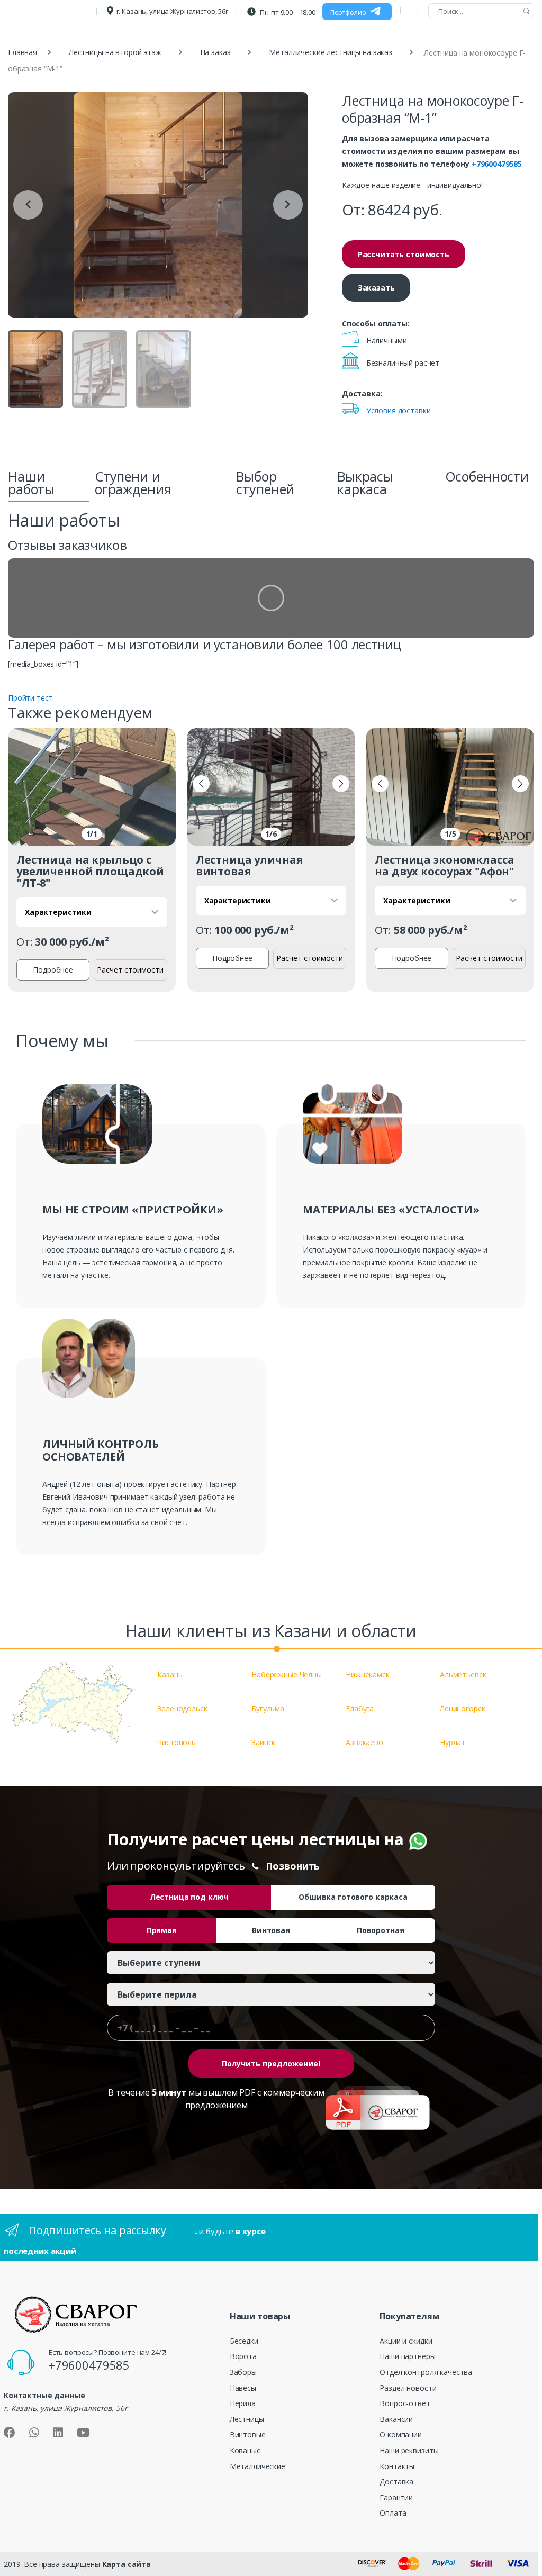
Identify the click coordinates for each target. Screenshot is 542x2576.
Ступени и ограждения (133, 483)
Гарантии (396, 2497)
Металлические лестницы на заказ (331, 52)
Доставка (396, 2482)
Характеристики (58, 912)
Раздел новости (408, 2388)
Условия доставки (399, 410)
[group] (158, 205)
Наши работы (31, 483)
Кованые (245, 2450)
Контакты (397, 2466)
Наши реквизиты (409, 2450)
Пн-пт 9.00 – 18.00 (287, 12)
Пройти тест (30, 698)
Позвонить (293, 1866)
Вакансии (396, 2419)
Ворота (243, 2356)
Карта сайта (127, 2564)
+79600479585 (497, 164)
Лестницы (247, 2419)
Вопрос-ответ (405, 2403)
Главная (22, 52)
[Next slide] (288, 205)
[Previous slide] (28, 205)
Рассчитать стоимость (404, 254)
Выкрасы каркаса (365, 483)
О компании (401, 2434)
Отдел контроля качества (426, 2372)
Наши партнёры (407, 2356)
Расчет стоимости (130, 970)
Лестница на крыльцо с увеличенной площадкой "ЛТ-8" (90, 871)
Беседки (244, 2341)
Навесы (243, 2388)
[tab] (49, 486)
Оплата (393, 2513)
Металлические (258, 2466)
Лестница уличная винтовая (250, 865)
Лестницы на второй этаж (115, 52)
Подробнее (53, 970)
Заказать (376, 288)
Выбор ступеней (265, 483)
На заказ (215, 52)
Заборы (243, 2372)
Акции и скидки (406, 2341)
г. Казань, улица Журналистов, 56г (172, 11)
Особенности (487, 476)
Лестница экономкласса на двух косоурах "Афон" (444, 865)
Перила (243, 2403)
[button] (201, 784)
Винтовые (248, 2434)
